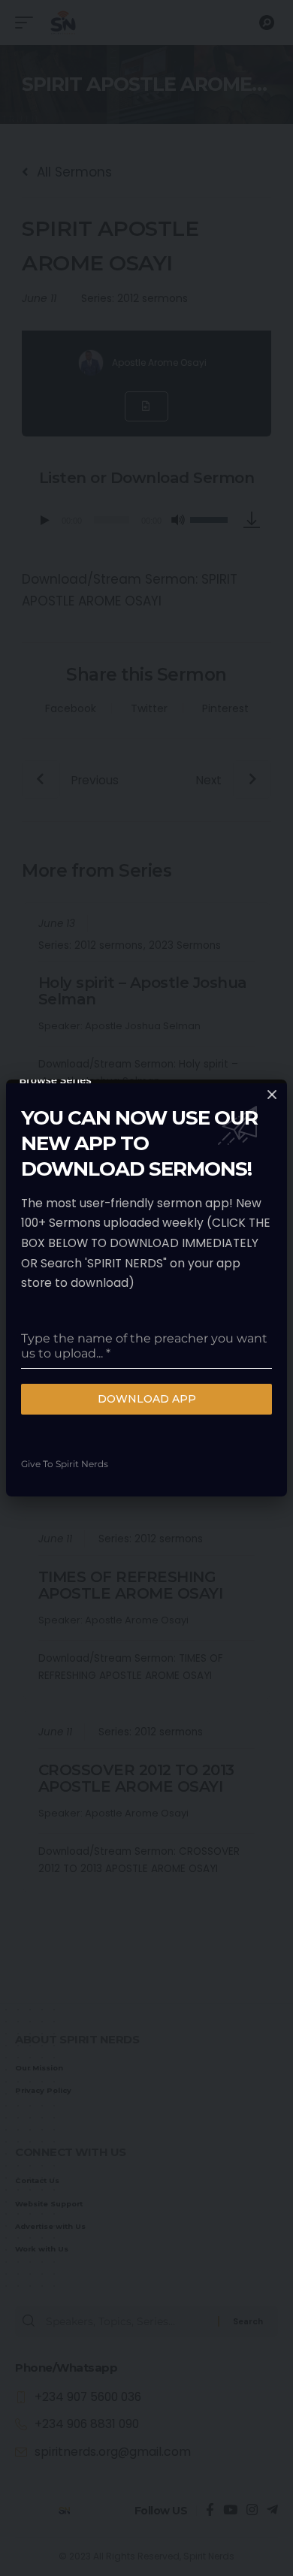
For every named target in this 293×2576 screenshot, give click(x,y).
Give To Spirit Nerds (65, 1464)
